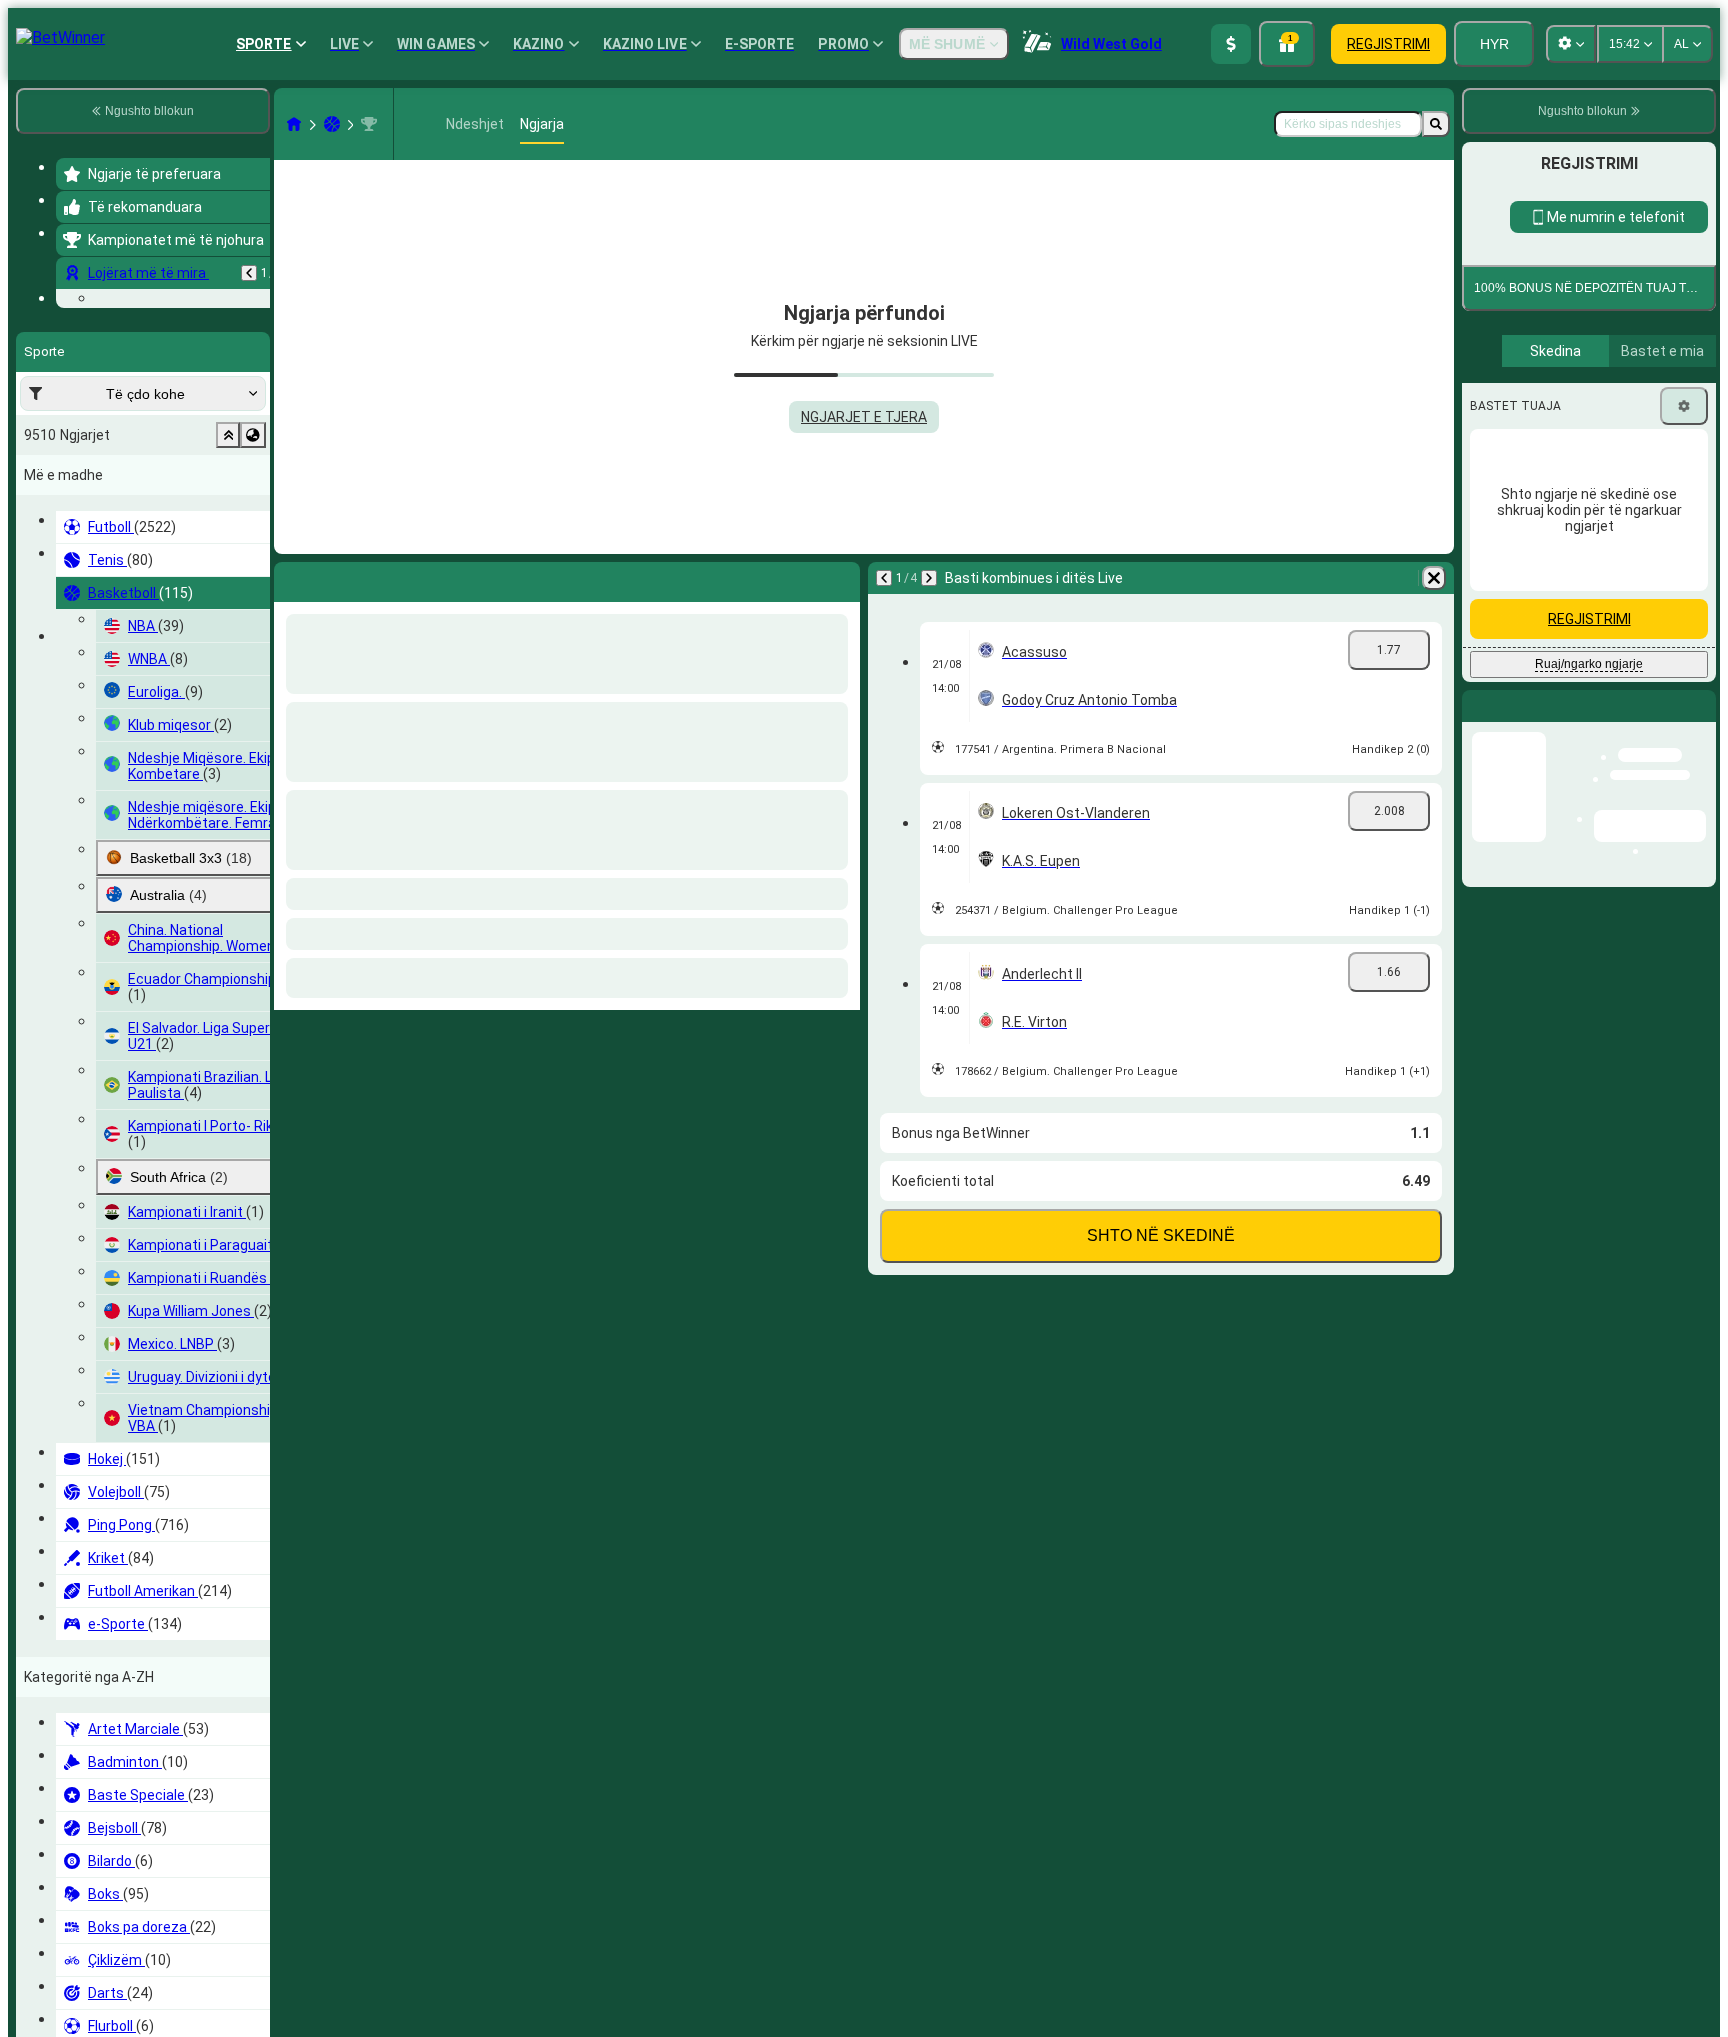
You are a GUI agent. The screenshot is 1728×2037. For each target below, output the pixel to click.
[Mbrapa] (249, 273)
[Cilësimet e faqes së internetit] (1571, 44)
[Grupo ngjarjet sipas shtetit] (253, 558)
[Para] (335, 578)
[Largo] (840, 578)
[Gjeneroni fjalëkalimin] (1624, 711)
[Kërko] (1436, 124)
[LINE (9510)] (294, 124)
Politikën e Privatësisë (1543, 883)
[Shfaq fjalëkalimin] (1680, 711)
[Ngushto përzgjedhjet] (228, 558)
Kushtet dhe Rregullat (1628, 871)
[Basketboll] (332, 124)
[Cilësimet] (1684, 1055)
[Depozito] (1231, 44)
